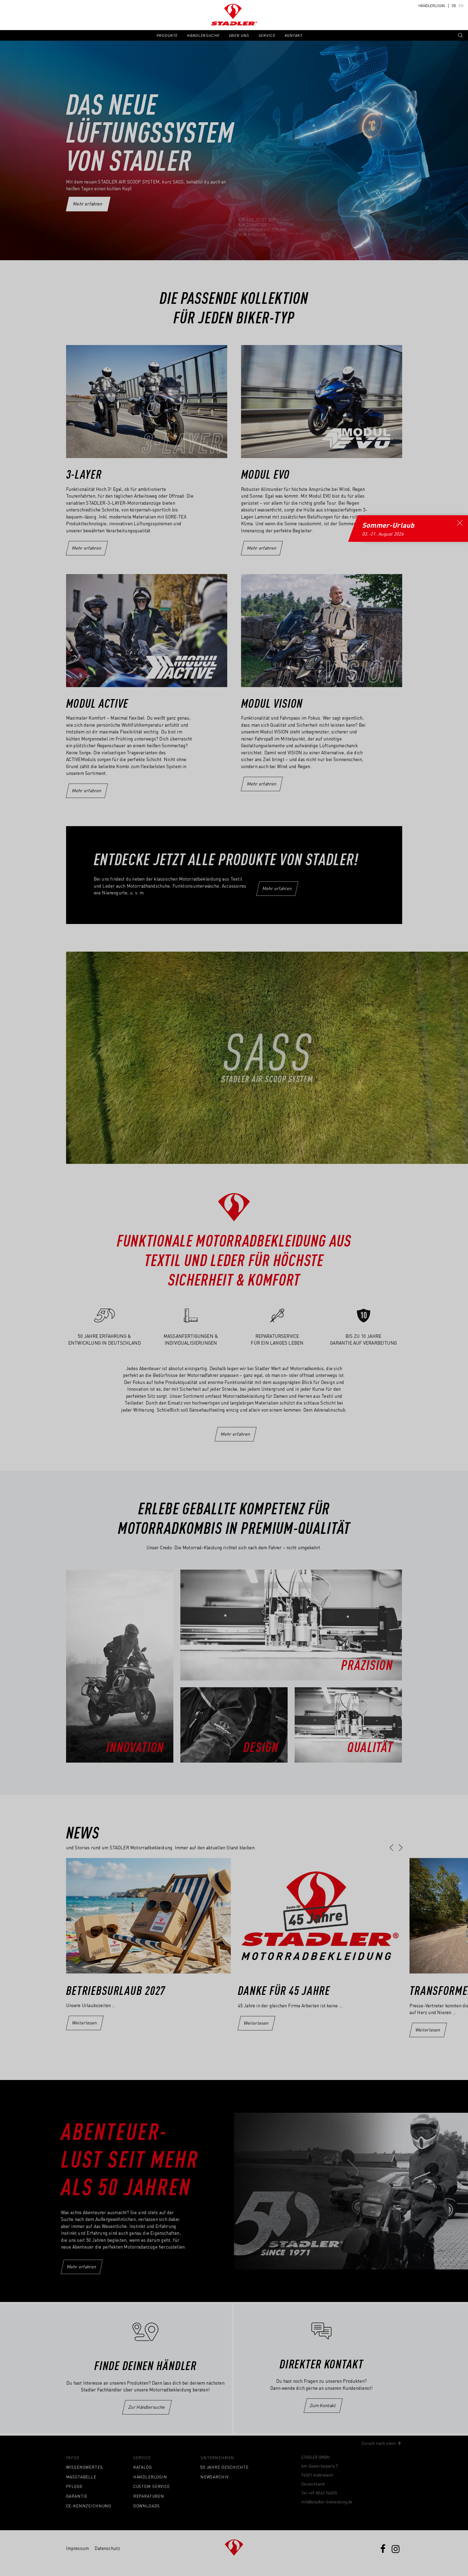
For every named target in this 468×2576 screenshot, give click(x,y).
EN (461, 6)
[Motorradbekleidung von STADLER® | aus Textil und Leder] (234, 15)
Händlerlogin (432, 6)
